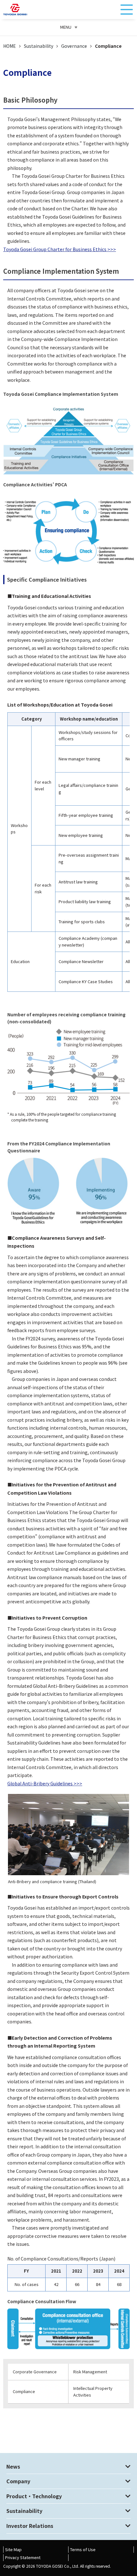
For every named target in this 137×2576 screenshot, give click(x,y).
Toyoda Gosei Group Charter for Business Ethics (55, 249)
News (13, 2466)
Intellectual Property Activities (93, 2391)
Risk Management (90, 2372)
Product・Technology (34, 2496)
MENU (66, 27)
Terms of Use (83, 2549)
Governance (74, 46)
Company (18, 2481)
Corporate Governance (35, 2372)
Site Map (13, 2549)
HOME (10, 46)
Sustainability (39, 46)
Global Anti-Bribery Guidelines (40, 1783)
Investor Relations (30, 2526)
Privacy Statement (23, 2557)
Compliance (24, 2391)
